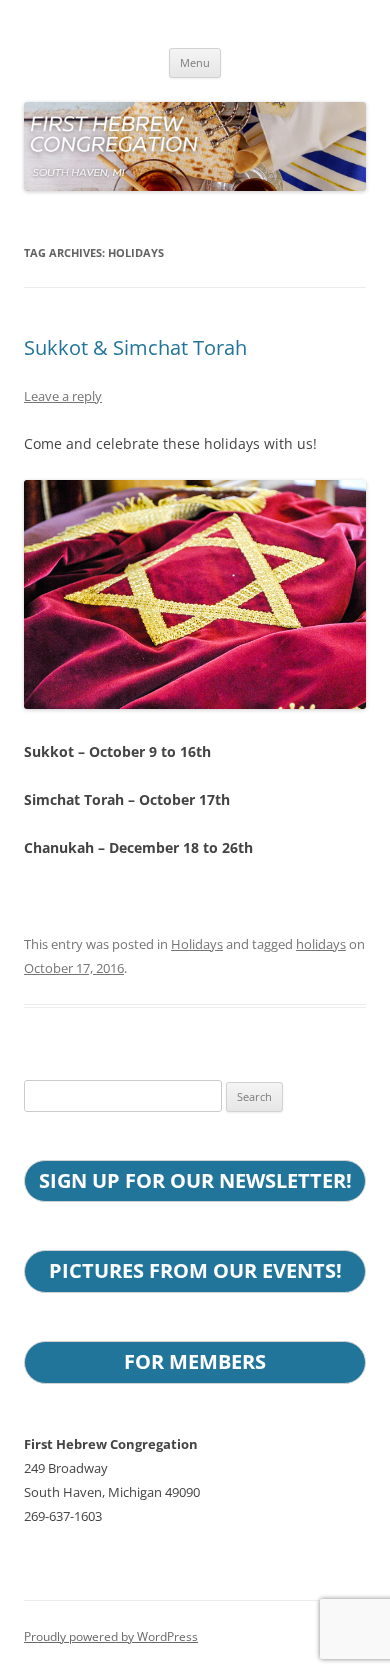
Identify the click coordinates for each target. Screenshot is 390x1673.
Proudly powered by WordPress (111, 1636)
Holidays (197, 944)
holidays (321, 944)
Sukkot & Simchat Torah (135, 347)
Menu (195, 62)
